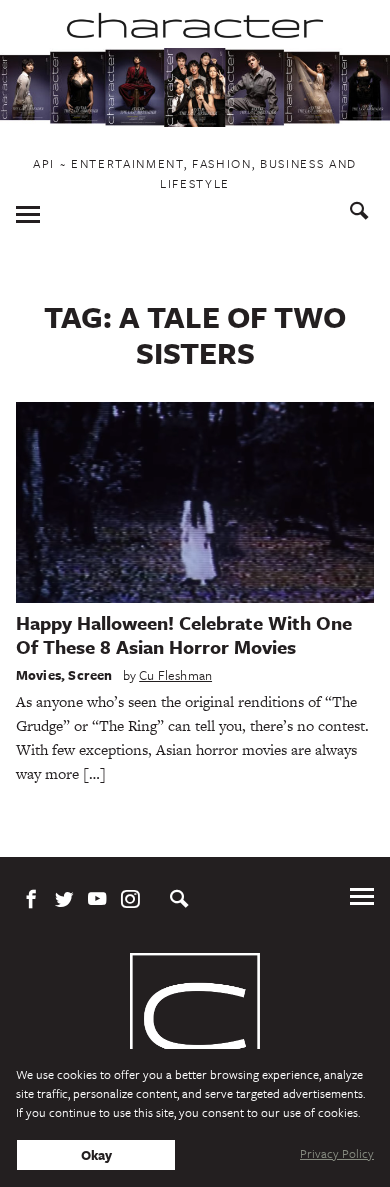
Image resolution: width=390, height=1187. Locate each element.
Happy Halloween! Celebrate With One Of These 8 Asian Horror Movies (184, 634)
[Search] (359, 213)
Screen (90, 675)
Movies (38, 675)
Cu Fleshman (175, 675)
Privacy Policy (337, 1153)
